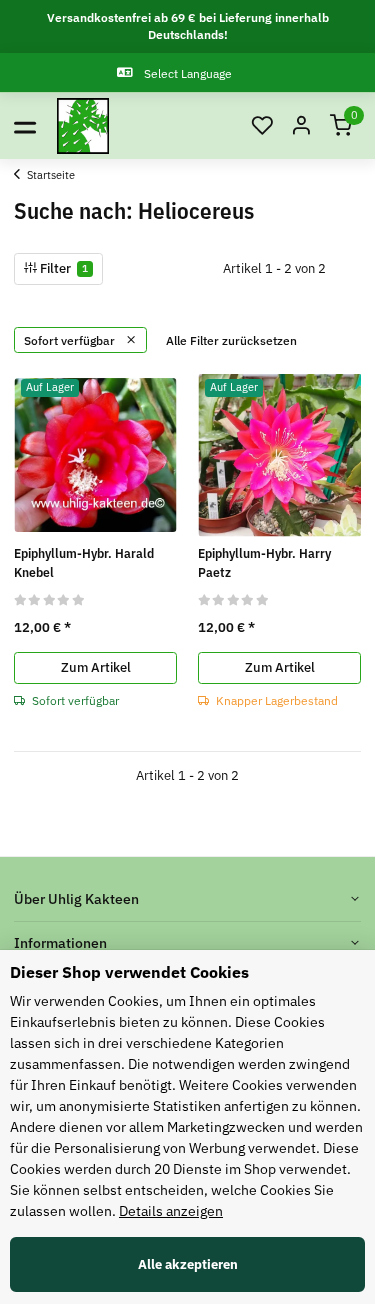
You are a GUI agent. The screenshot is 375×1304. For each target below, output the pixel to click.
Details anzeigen (171, 1211)
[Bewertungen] (50, 599)
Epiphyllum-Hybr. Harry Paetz (264, 563)
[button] (262, 126)
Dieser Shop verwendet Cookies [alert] (129, 972)
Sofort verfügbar (71, 340)
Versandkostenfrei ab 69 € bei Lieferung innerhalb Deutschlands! (188, 26)
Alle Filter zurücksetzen (231, 340)
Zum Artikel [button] (96, 667)
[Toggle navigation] (25, 126)
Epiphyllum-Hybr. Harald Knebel (84, 563)
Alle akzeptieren (188, 1264)
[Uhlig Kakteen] (83, 126)
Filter (62, 268)
